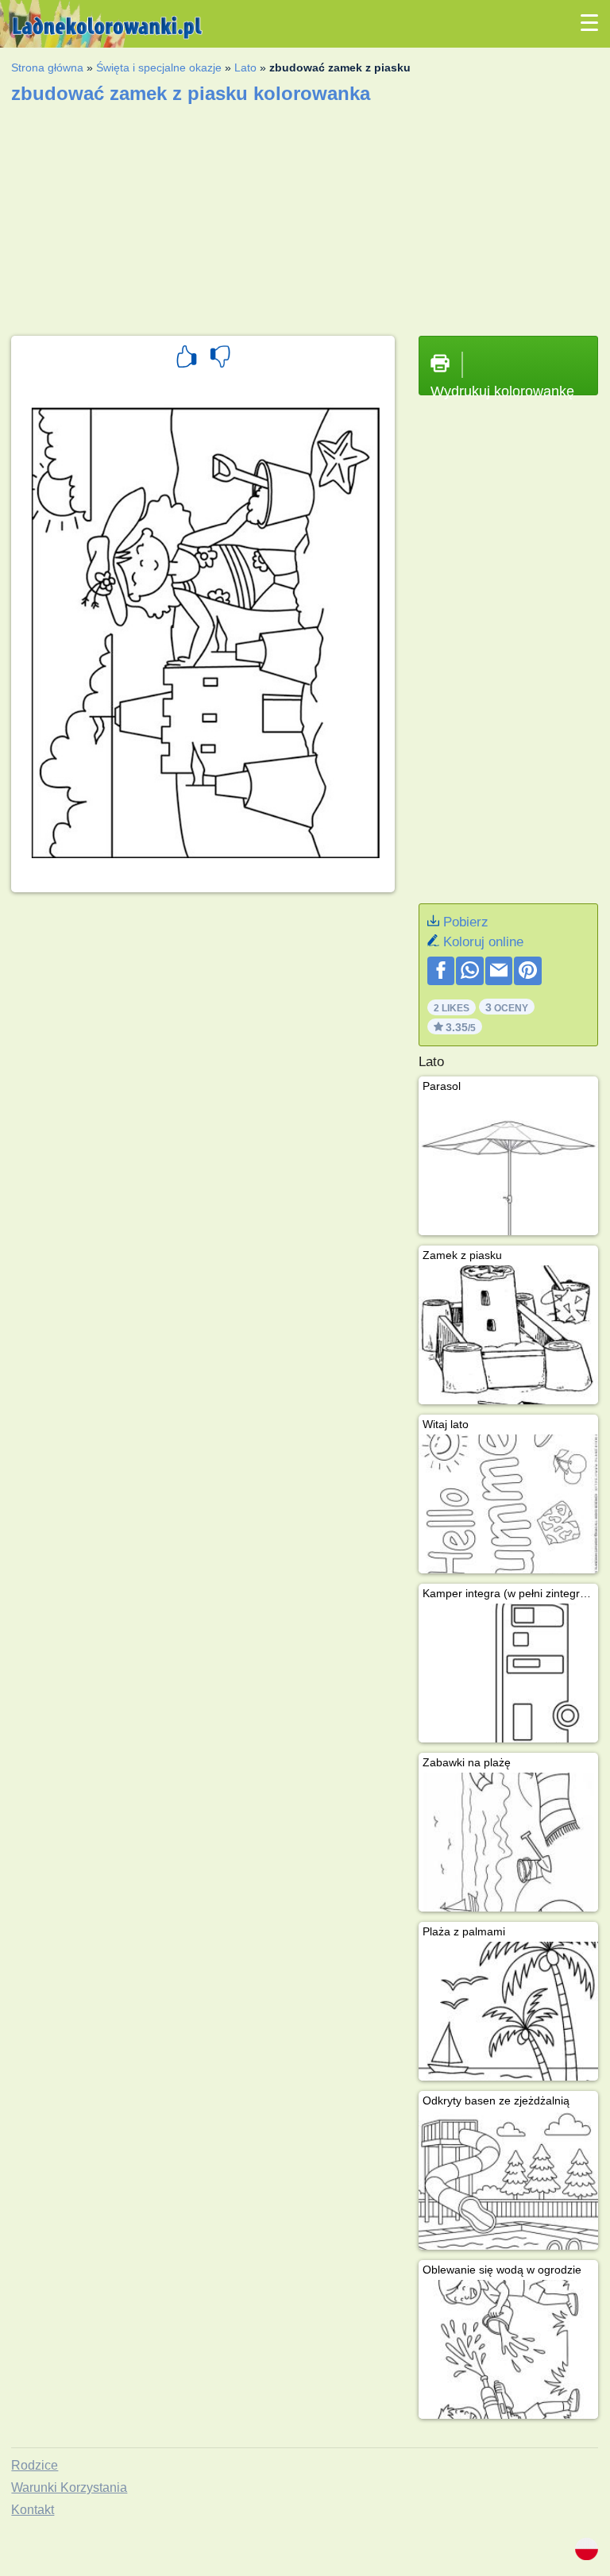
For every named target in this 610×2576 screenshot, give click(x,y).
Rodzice (35, 2465)
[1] (187, 359)
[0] (220, 359)
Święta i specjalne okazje (159, 67)
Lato (245, 67)
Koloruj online (483, 942)
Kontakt (33, 2510)
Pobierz (466, 922)
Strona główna (47, 67)
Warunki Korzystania (69, 2487)
